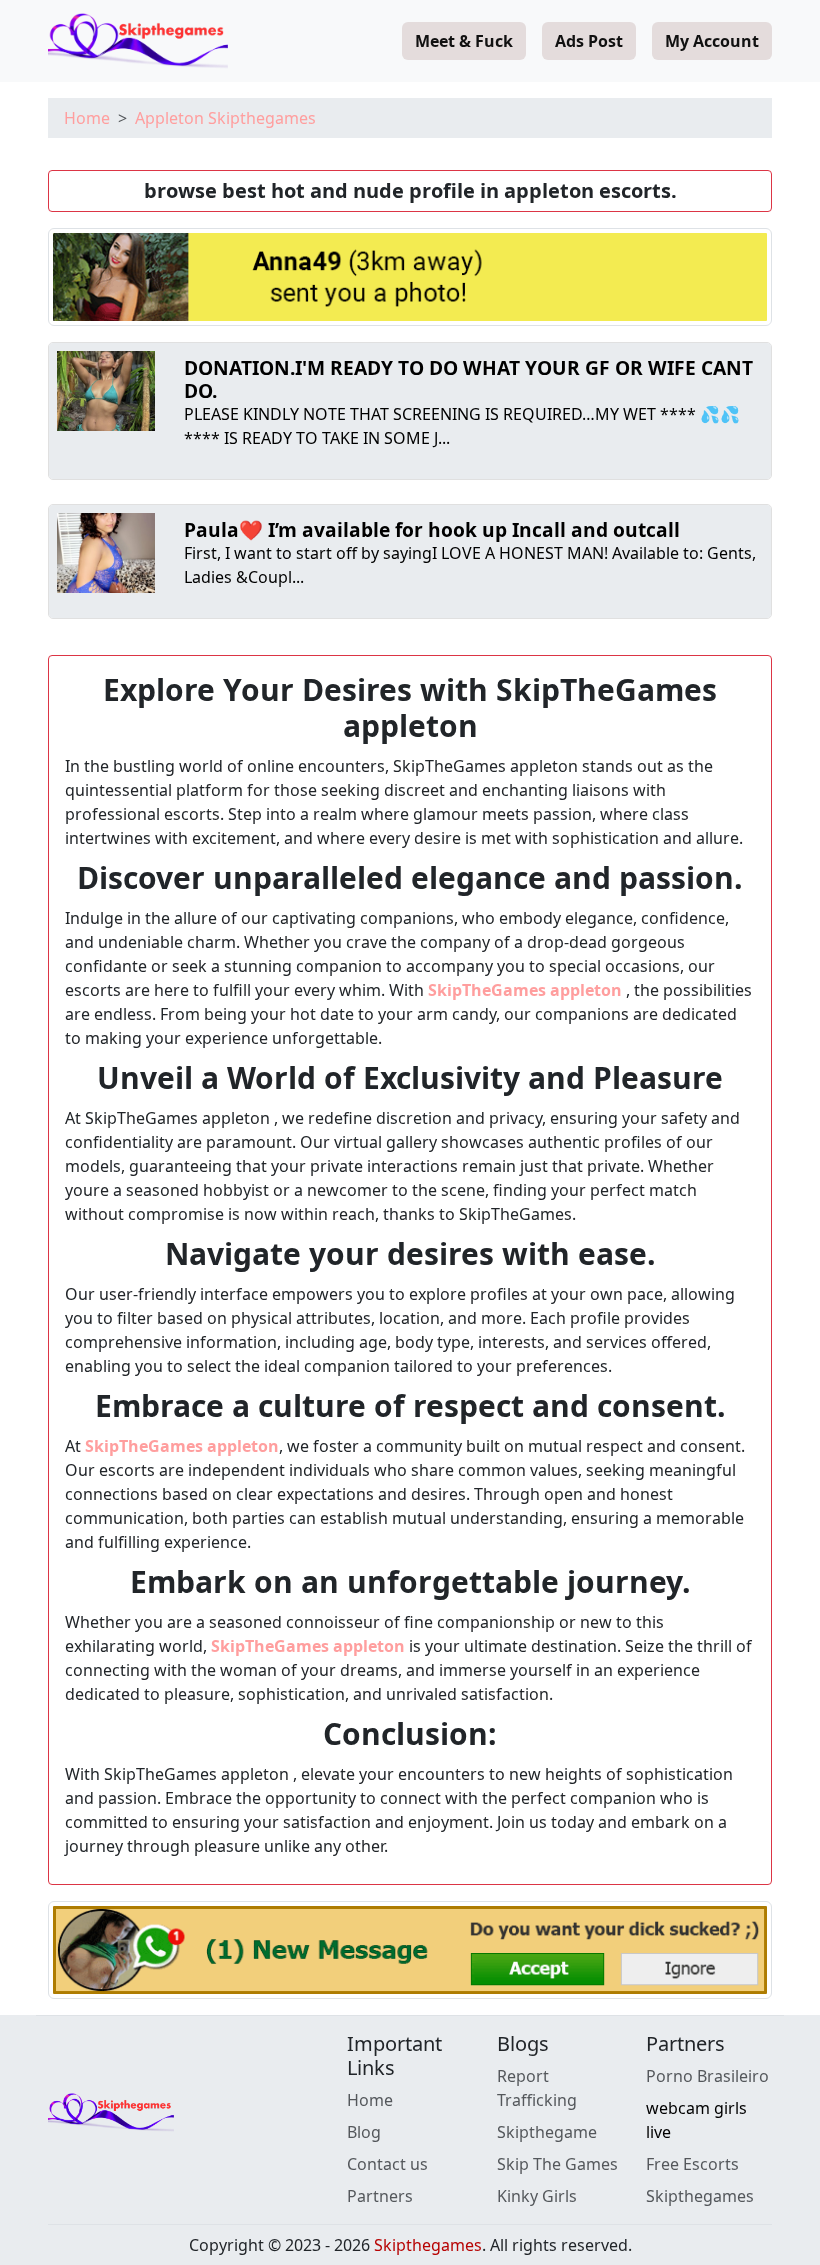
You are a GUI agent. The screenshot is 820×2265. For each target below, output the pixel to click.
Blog (364, 2132)
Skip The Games (557, 2164)
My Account (712, 41)
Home (87, 118)
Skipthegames (700, 2196)
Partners (380, 2196)
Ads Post (589, 41)
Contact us (387, 2164)
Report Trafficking (537, 2088)
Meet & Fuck (464, 41)
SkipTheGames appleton (527, 990)
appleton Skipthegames (225, 118)
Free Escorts (692, 2164)
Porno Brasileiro (707, 2076)
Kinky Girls (537, 2196)
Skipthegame (547, 2132)
